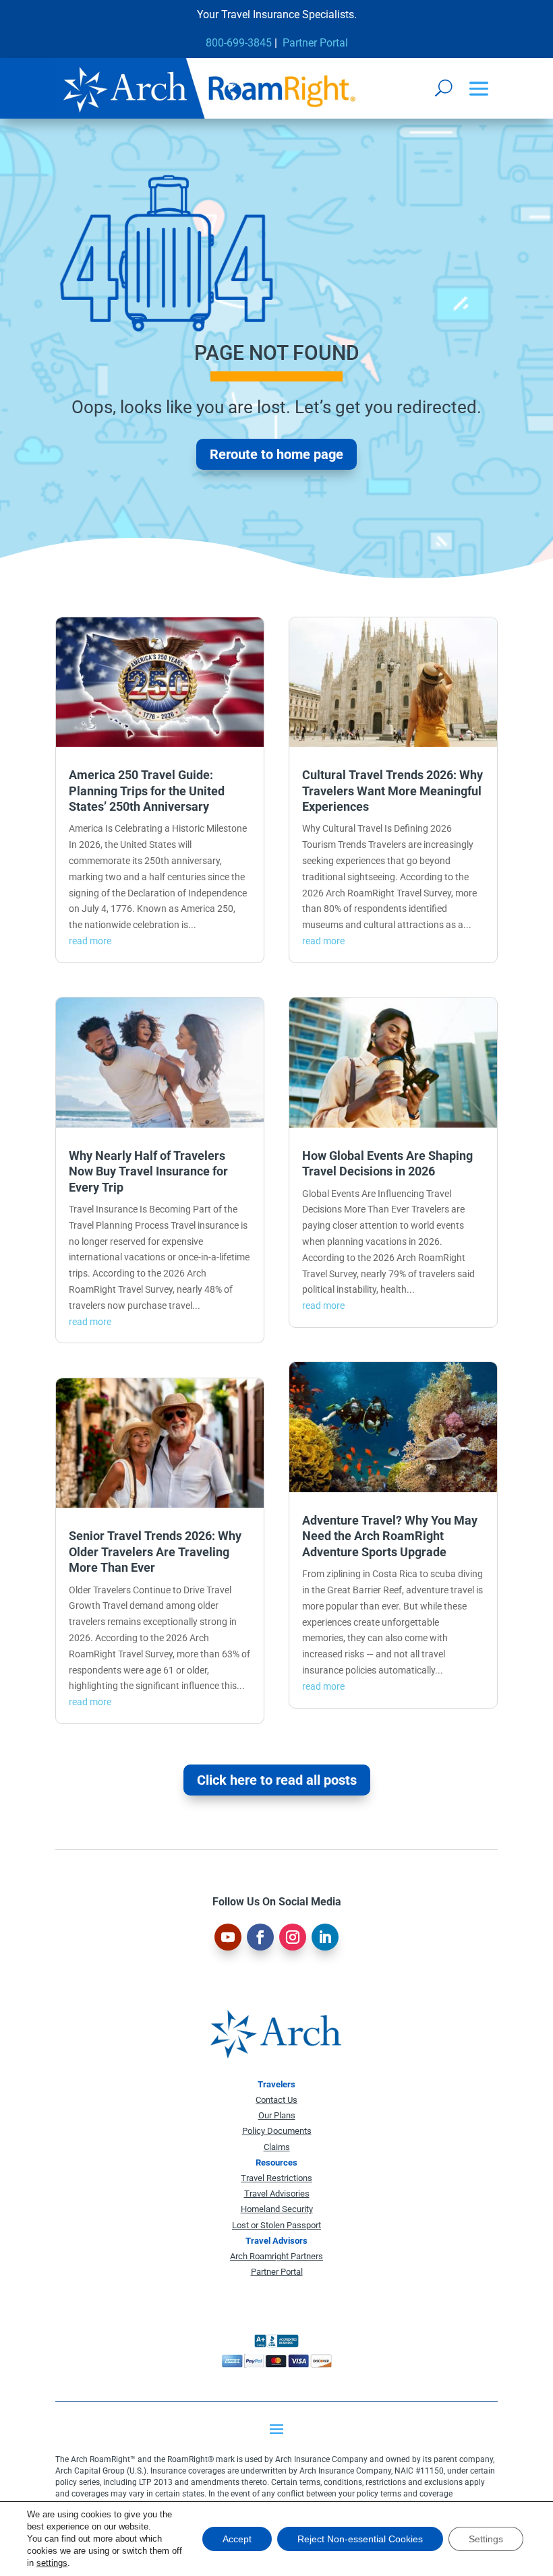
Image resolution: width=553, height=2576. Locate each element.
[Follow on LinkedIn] (325, 1937)
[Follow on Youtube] (228, 1937)
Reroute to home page (276, 454)
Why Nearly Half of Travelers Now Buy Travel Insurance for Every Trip (148, 1171)
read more (90, 941)
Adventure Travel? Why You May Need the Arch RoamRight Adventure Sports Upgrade (390, 1536)
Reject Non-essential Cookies (360, 2539)
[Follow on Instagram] (293, 1937)
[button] (479, 89)
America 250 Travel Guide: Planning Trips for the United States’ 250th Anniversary (147, 791)
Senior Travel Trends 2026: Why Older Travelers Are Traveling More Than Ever (155, 1552)
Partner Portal (315, 43)
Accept (237, 2539)
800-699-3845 (239, 43)
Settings (486, 2539)
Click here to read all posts (277, 1780)
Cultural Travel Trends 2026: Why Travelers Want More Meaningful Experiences (392, 791)
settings (52, 2563)
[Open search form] (444, 88)
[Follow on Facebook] (260, 1937)
